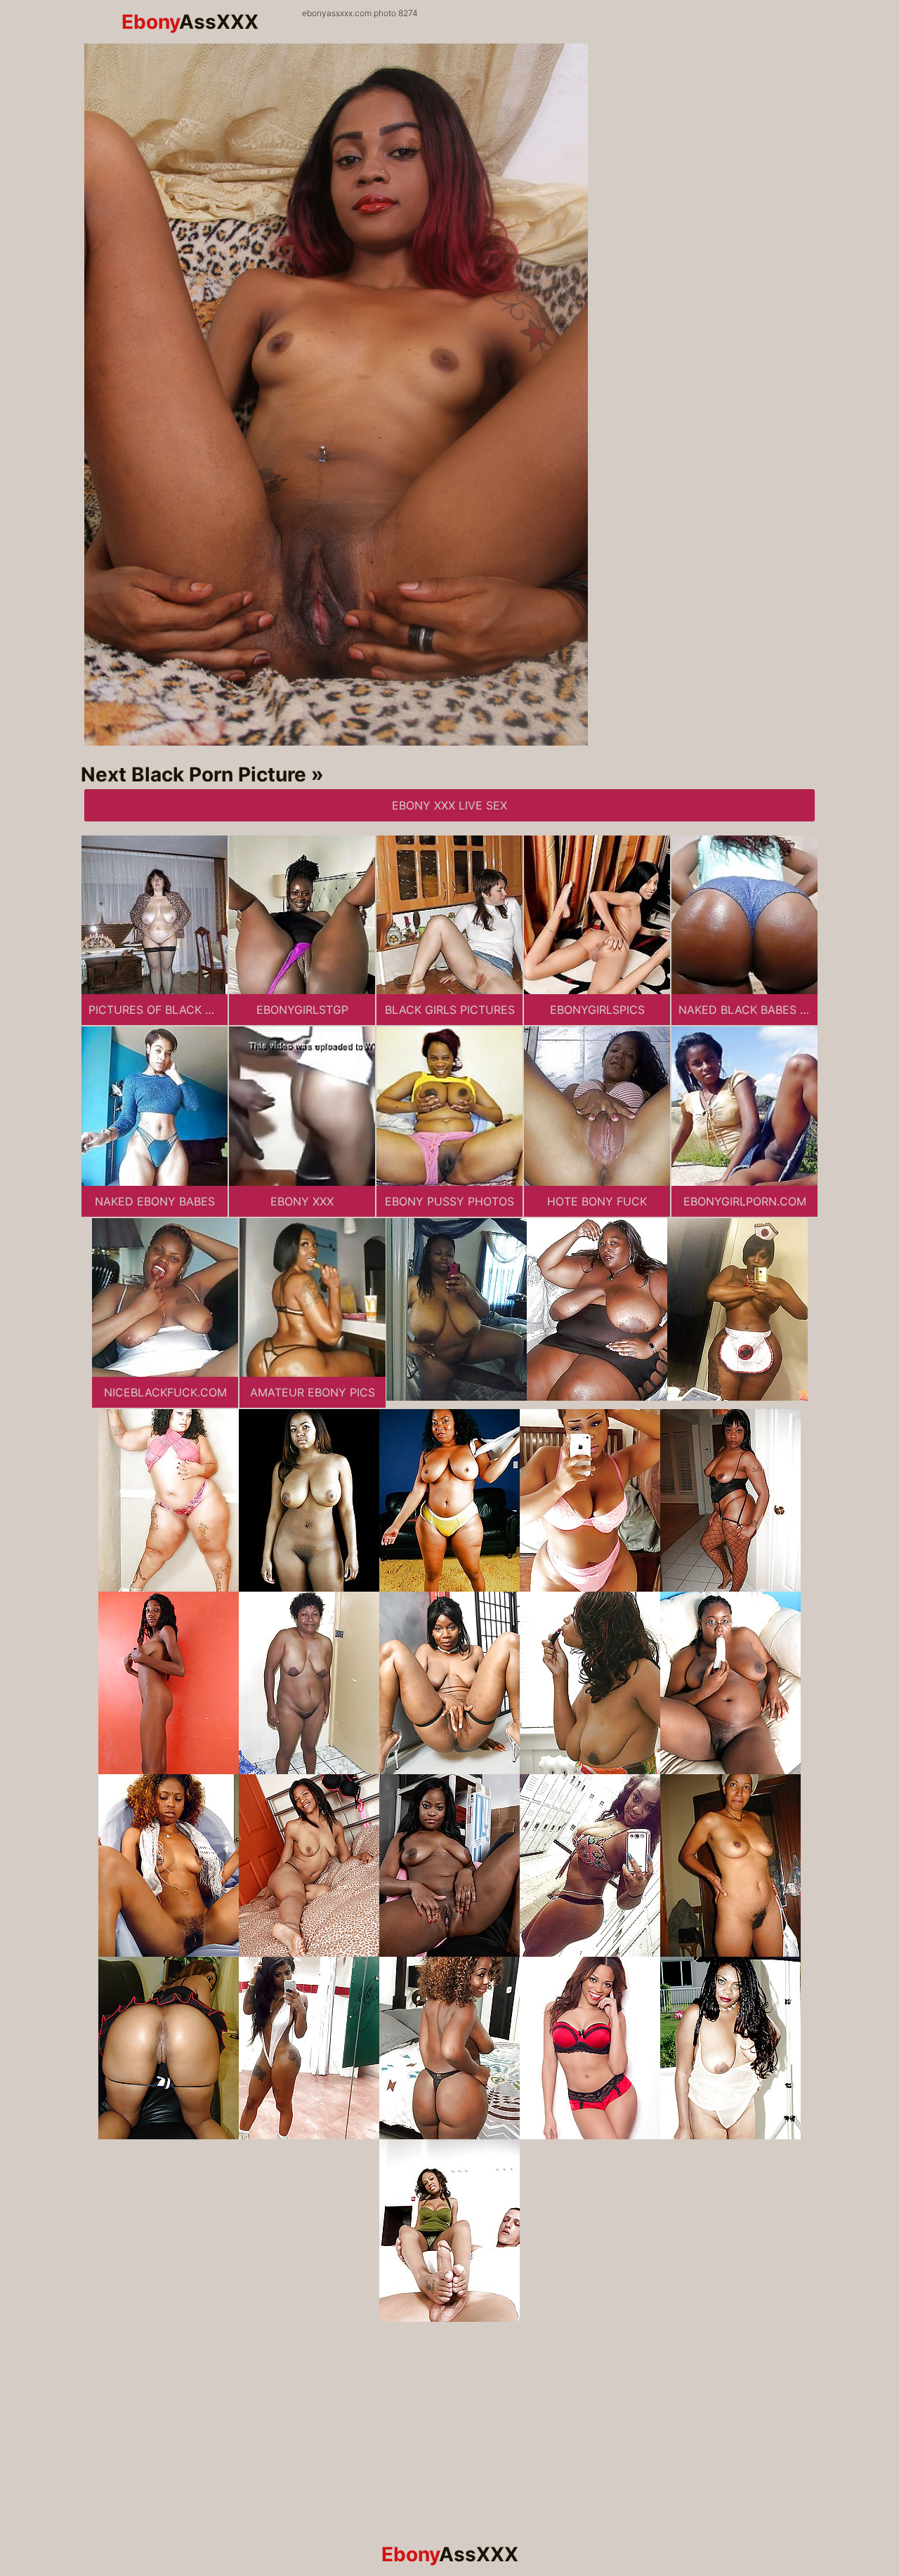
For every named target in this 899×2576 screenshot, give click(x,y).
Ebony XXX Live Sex (449, 805)
